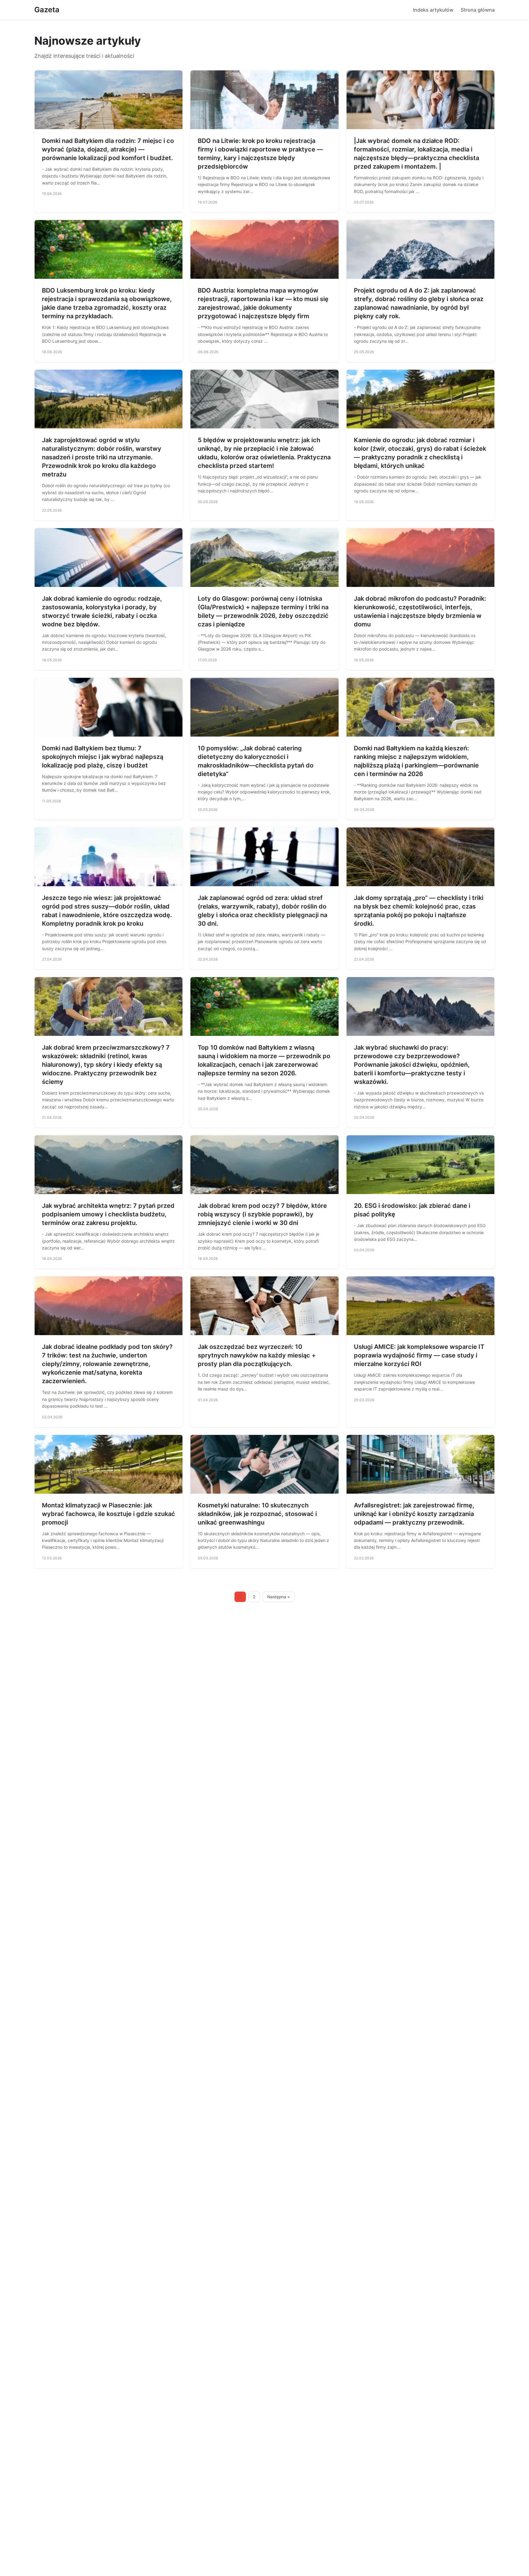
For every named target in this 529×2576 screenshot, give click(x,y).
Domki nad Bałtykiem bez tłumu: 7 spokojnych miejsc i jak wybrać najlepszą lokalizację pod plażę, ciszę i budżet (103, 757)
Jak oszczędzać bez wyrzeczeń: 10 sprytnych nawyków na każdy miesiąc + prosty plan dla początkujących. (257, 1355)
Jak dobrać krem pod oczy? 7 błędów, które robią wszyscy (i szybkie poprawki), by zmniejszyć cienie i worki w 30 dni (262, 1214)
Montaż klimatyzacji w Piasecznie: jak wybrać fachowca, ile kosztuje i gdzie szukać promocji (109, 1514)
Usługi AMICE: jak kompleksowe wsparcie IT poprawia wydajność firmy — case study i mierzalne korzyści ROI (419, 1355)
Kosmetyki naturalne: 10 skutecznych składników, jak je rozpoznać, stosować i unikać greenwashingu (257, 1514)
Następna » (279, 1597)
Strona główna (478, 10)
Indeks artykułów (433, 10)
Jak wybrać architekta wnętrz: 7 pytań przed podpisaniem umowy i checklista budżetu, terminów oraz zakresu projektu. (108, 1214)
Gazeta (47, 10)
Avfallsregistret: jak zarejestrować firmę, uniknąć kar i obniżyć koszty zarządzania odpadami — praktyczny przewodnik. (414, 1514)
